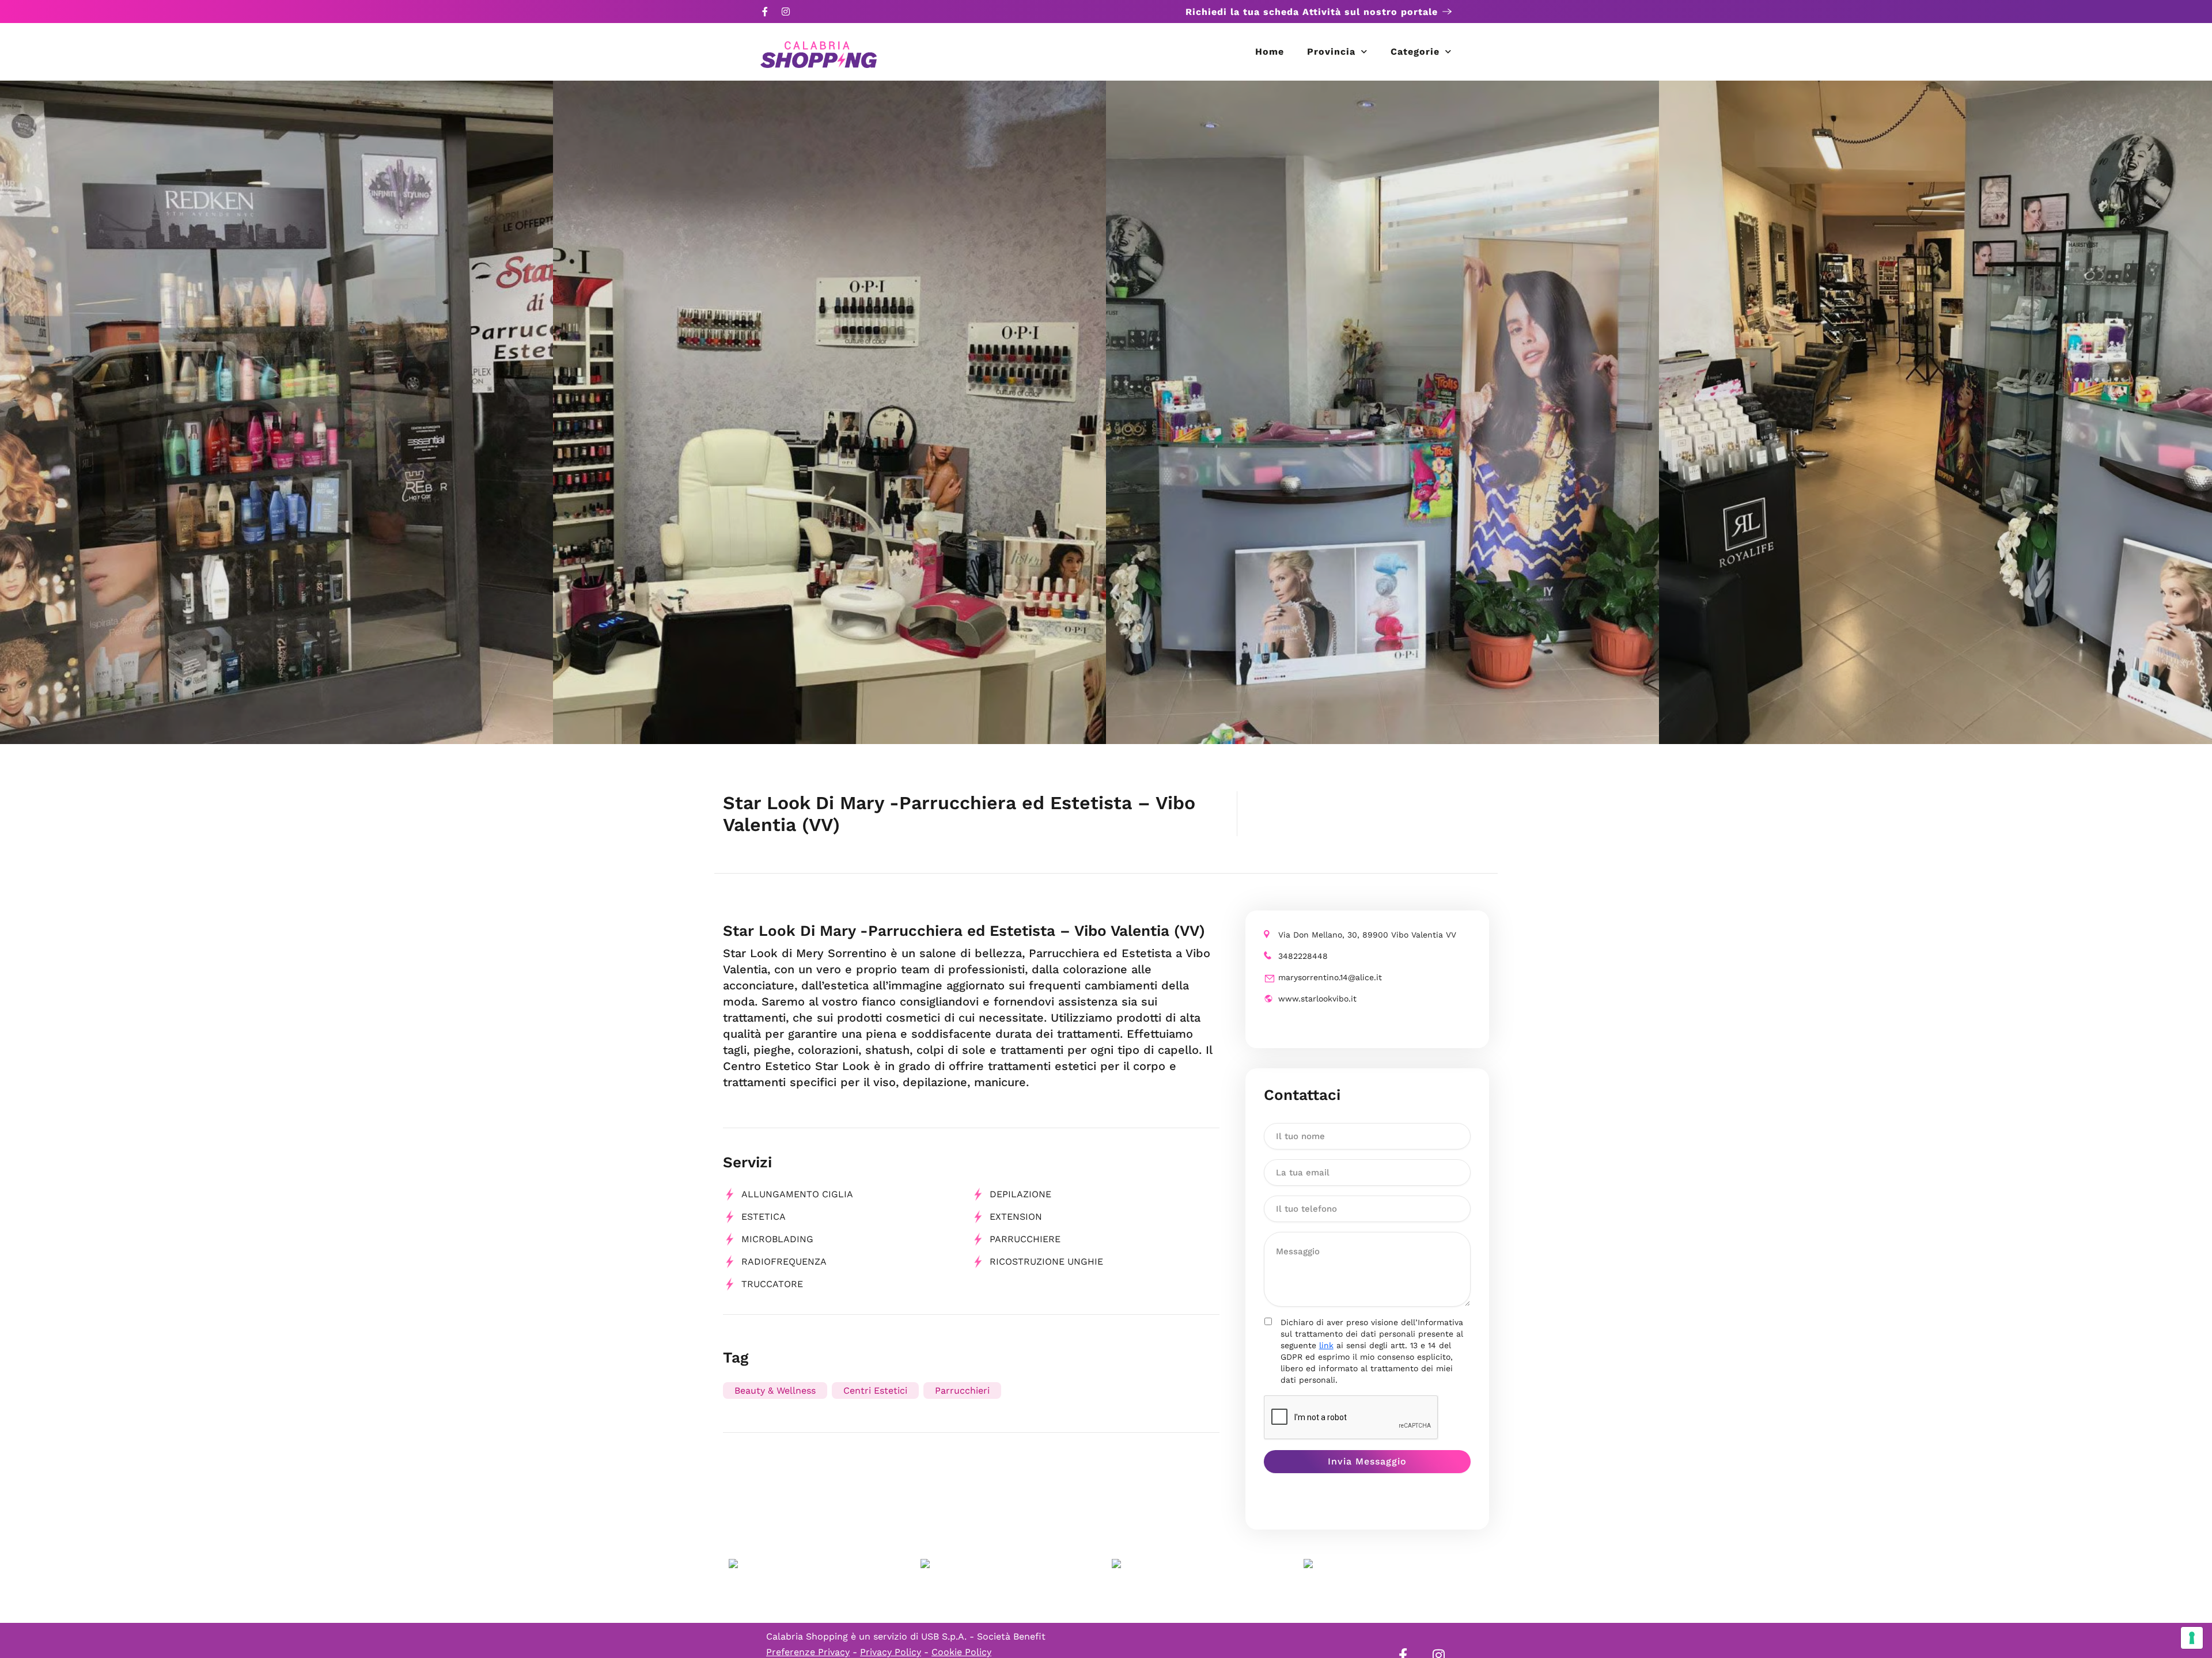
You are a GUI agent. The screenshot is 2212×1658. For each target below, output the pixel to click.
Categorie (1415, 52)
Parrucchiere (1025, 1239)
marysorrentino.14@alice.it (1330, 977)
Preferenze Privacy (808, 1652)
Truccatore (772, 1284)
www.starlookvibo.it (1317, 999)
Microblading (777, 1239)
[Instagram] (786, 12)
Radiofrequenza (784, 1261)
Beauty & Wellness (775, 1390)
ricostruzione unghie (1046, 1261)
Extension (1016, 1217)
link (1326, 1345)
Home (1270, 52)
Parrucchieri (962, 1390)
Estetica (764, 1217)
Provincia (1331, 52)
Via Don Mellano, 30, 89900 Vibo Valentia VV (1367, 935)
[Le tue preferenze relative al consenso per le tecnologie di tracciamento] (2192, 1638)
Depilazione (1020, 1194)
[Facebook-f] (765, 12)
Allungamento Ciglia (797, 1194)
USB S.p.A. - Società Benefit (983, 1636)
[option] (276, 412)
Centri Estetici (875, 1390)
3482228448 (1303, 956)
